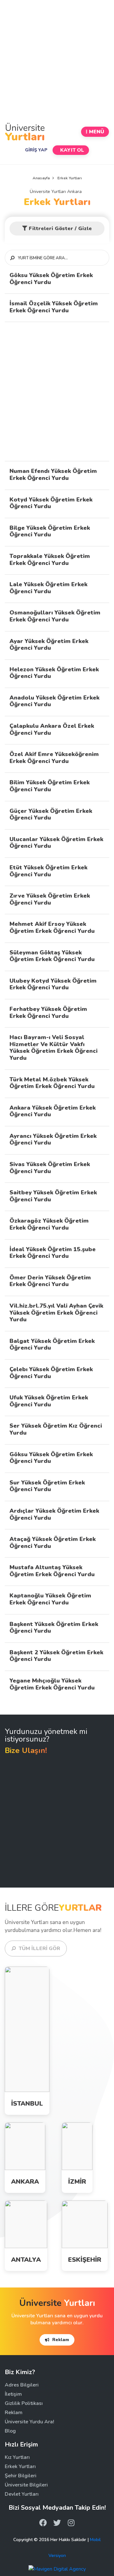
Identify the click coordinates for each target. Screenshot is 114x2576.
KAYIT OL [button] (72, 150)
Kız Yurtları (19, 2034)
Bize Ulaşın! (26, 1750)
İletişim (13, 2394)
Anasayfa (41, 178)
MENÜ (97, 132)
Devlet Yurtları (22, 2494)
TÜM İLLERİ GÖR (39, 1949)
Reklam (60, 2340)
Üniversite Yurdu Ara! (29, 2422)
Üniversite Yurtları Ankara (57, 192)
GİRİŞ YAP (36, 150)
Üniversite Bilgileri (26, 2485)
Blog (10, 2431)
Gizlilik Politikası (24, 2403)
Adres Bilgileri (22, 2385)
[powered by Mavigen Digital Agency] (57, 2569)
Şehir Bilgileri (21, 2476)
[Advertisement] (57, 61)
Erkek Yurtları (57, 202)
